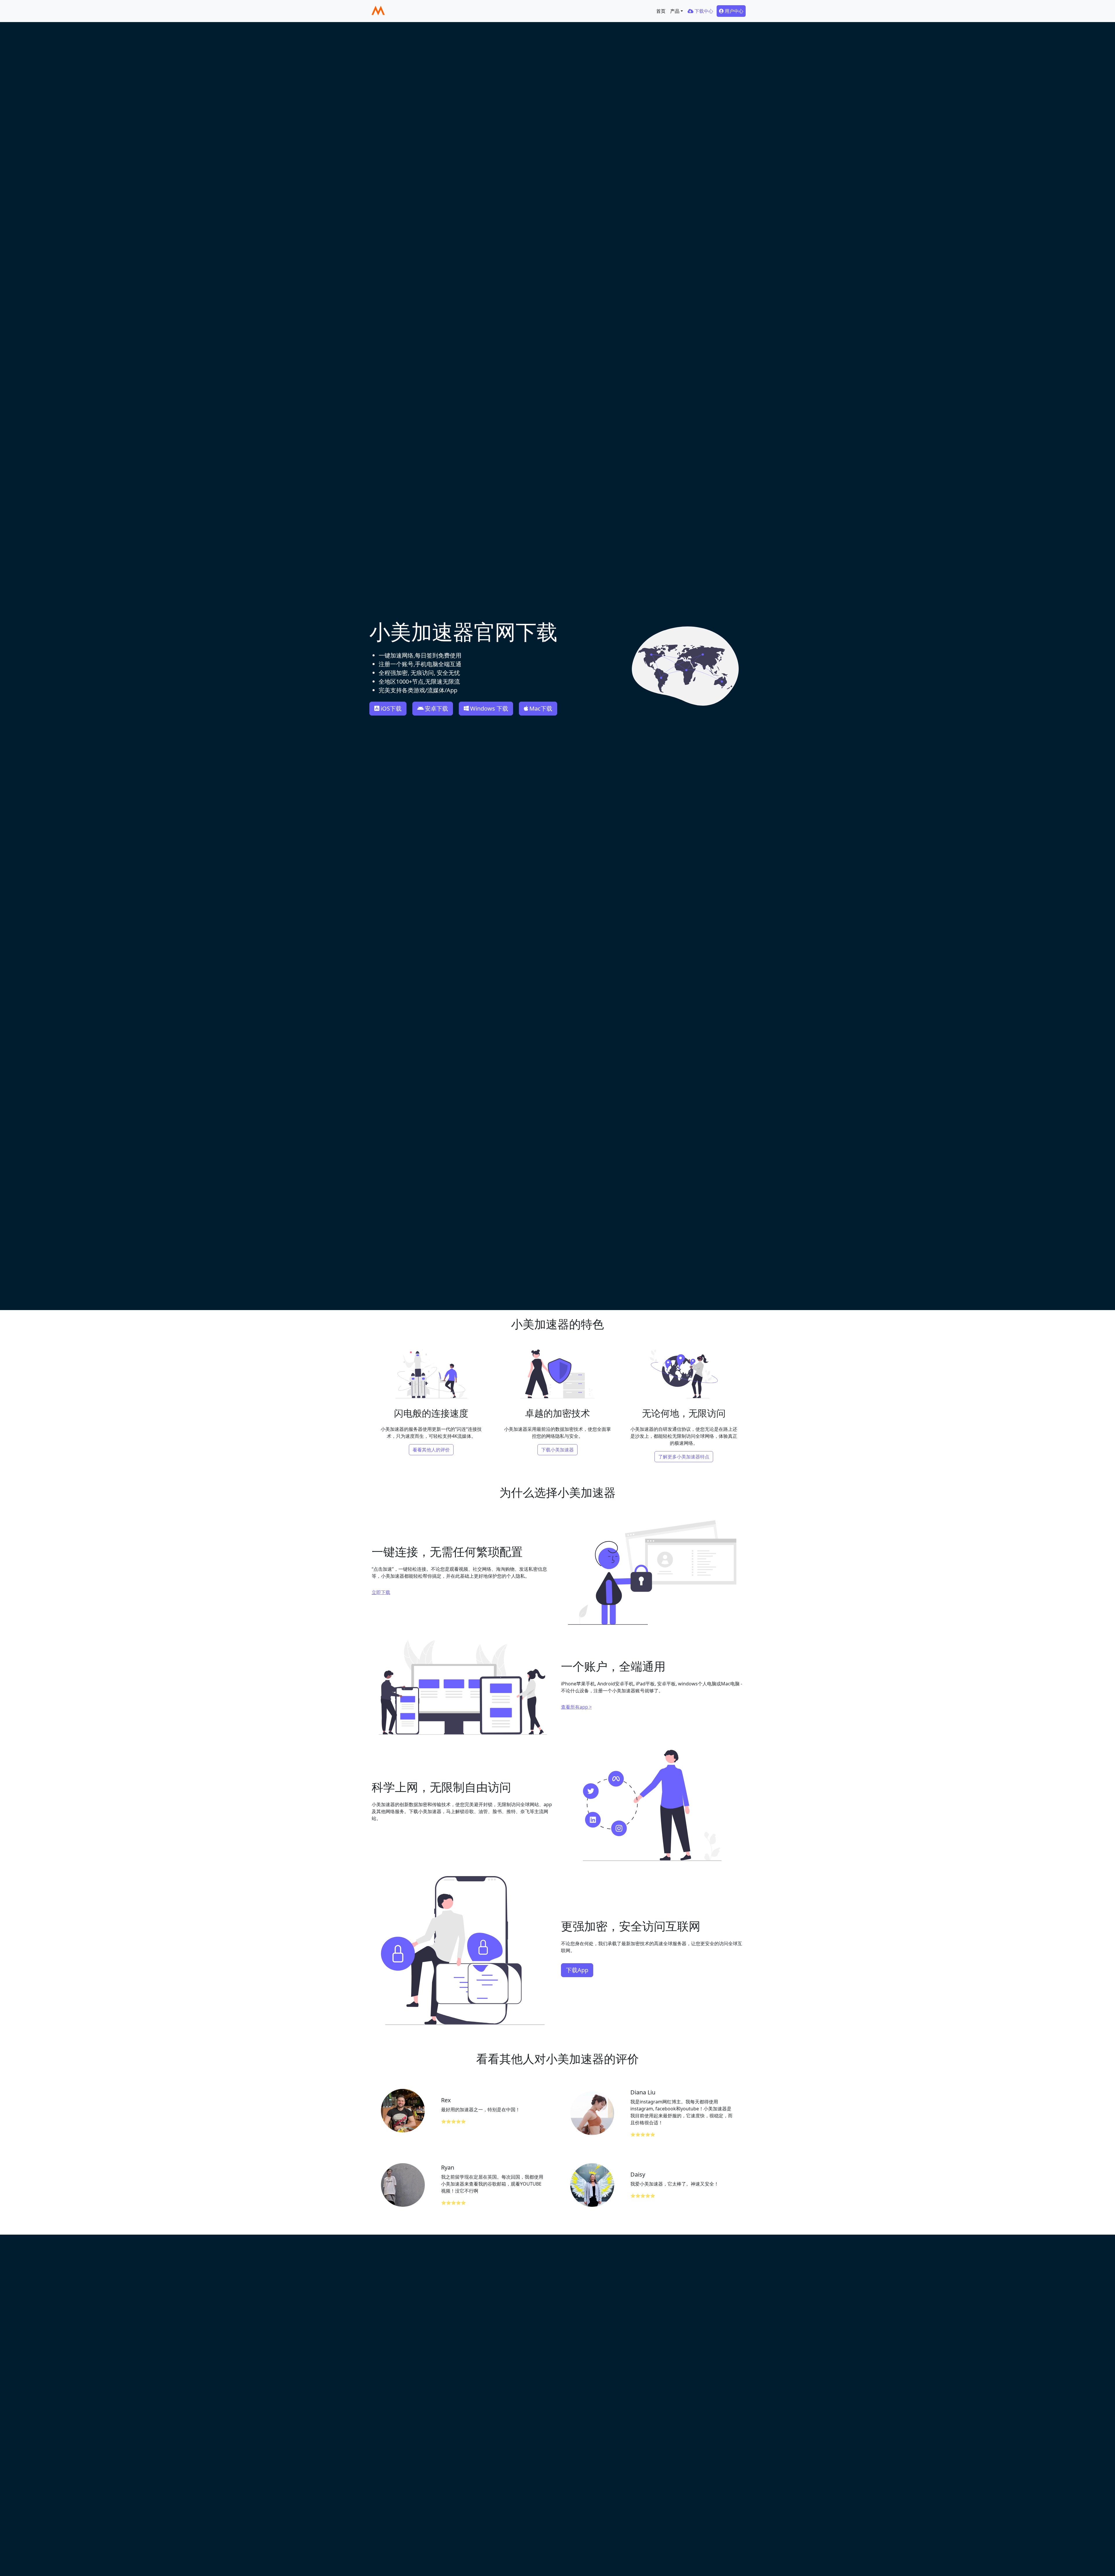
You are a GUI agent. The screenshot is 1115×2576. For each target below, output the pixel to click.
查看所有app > (576, 1707)
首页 (661, 11)
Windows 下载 (489, 708)
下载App (577, 1970)
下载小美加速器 (557, 1450)
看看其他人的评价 (431, 1450)
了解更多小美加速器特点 (684, 1457)
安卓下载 (436, 708)
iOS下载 (391, 708)
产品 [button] (675, 11)
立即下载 (381, 1592)
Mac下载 (541, 708)
